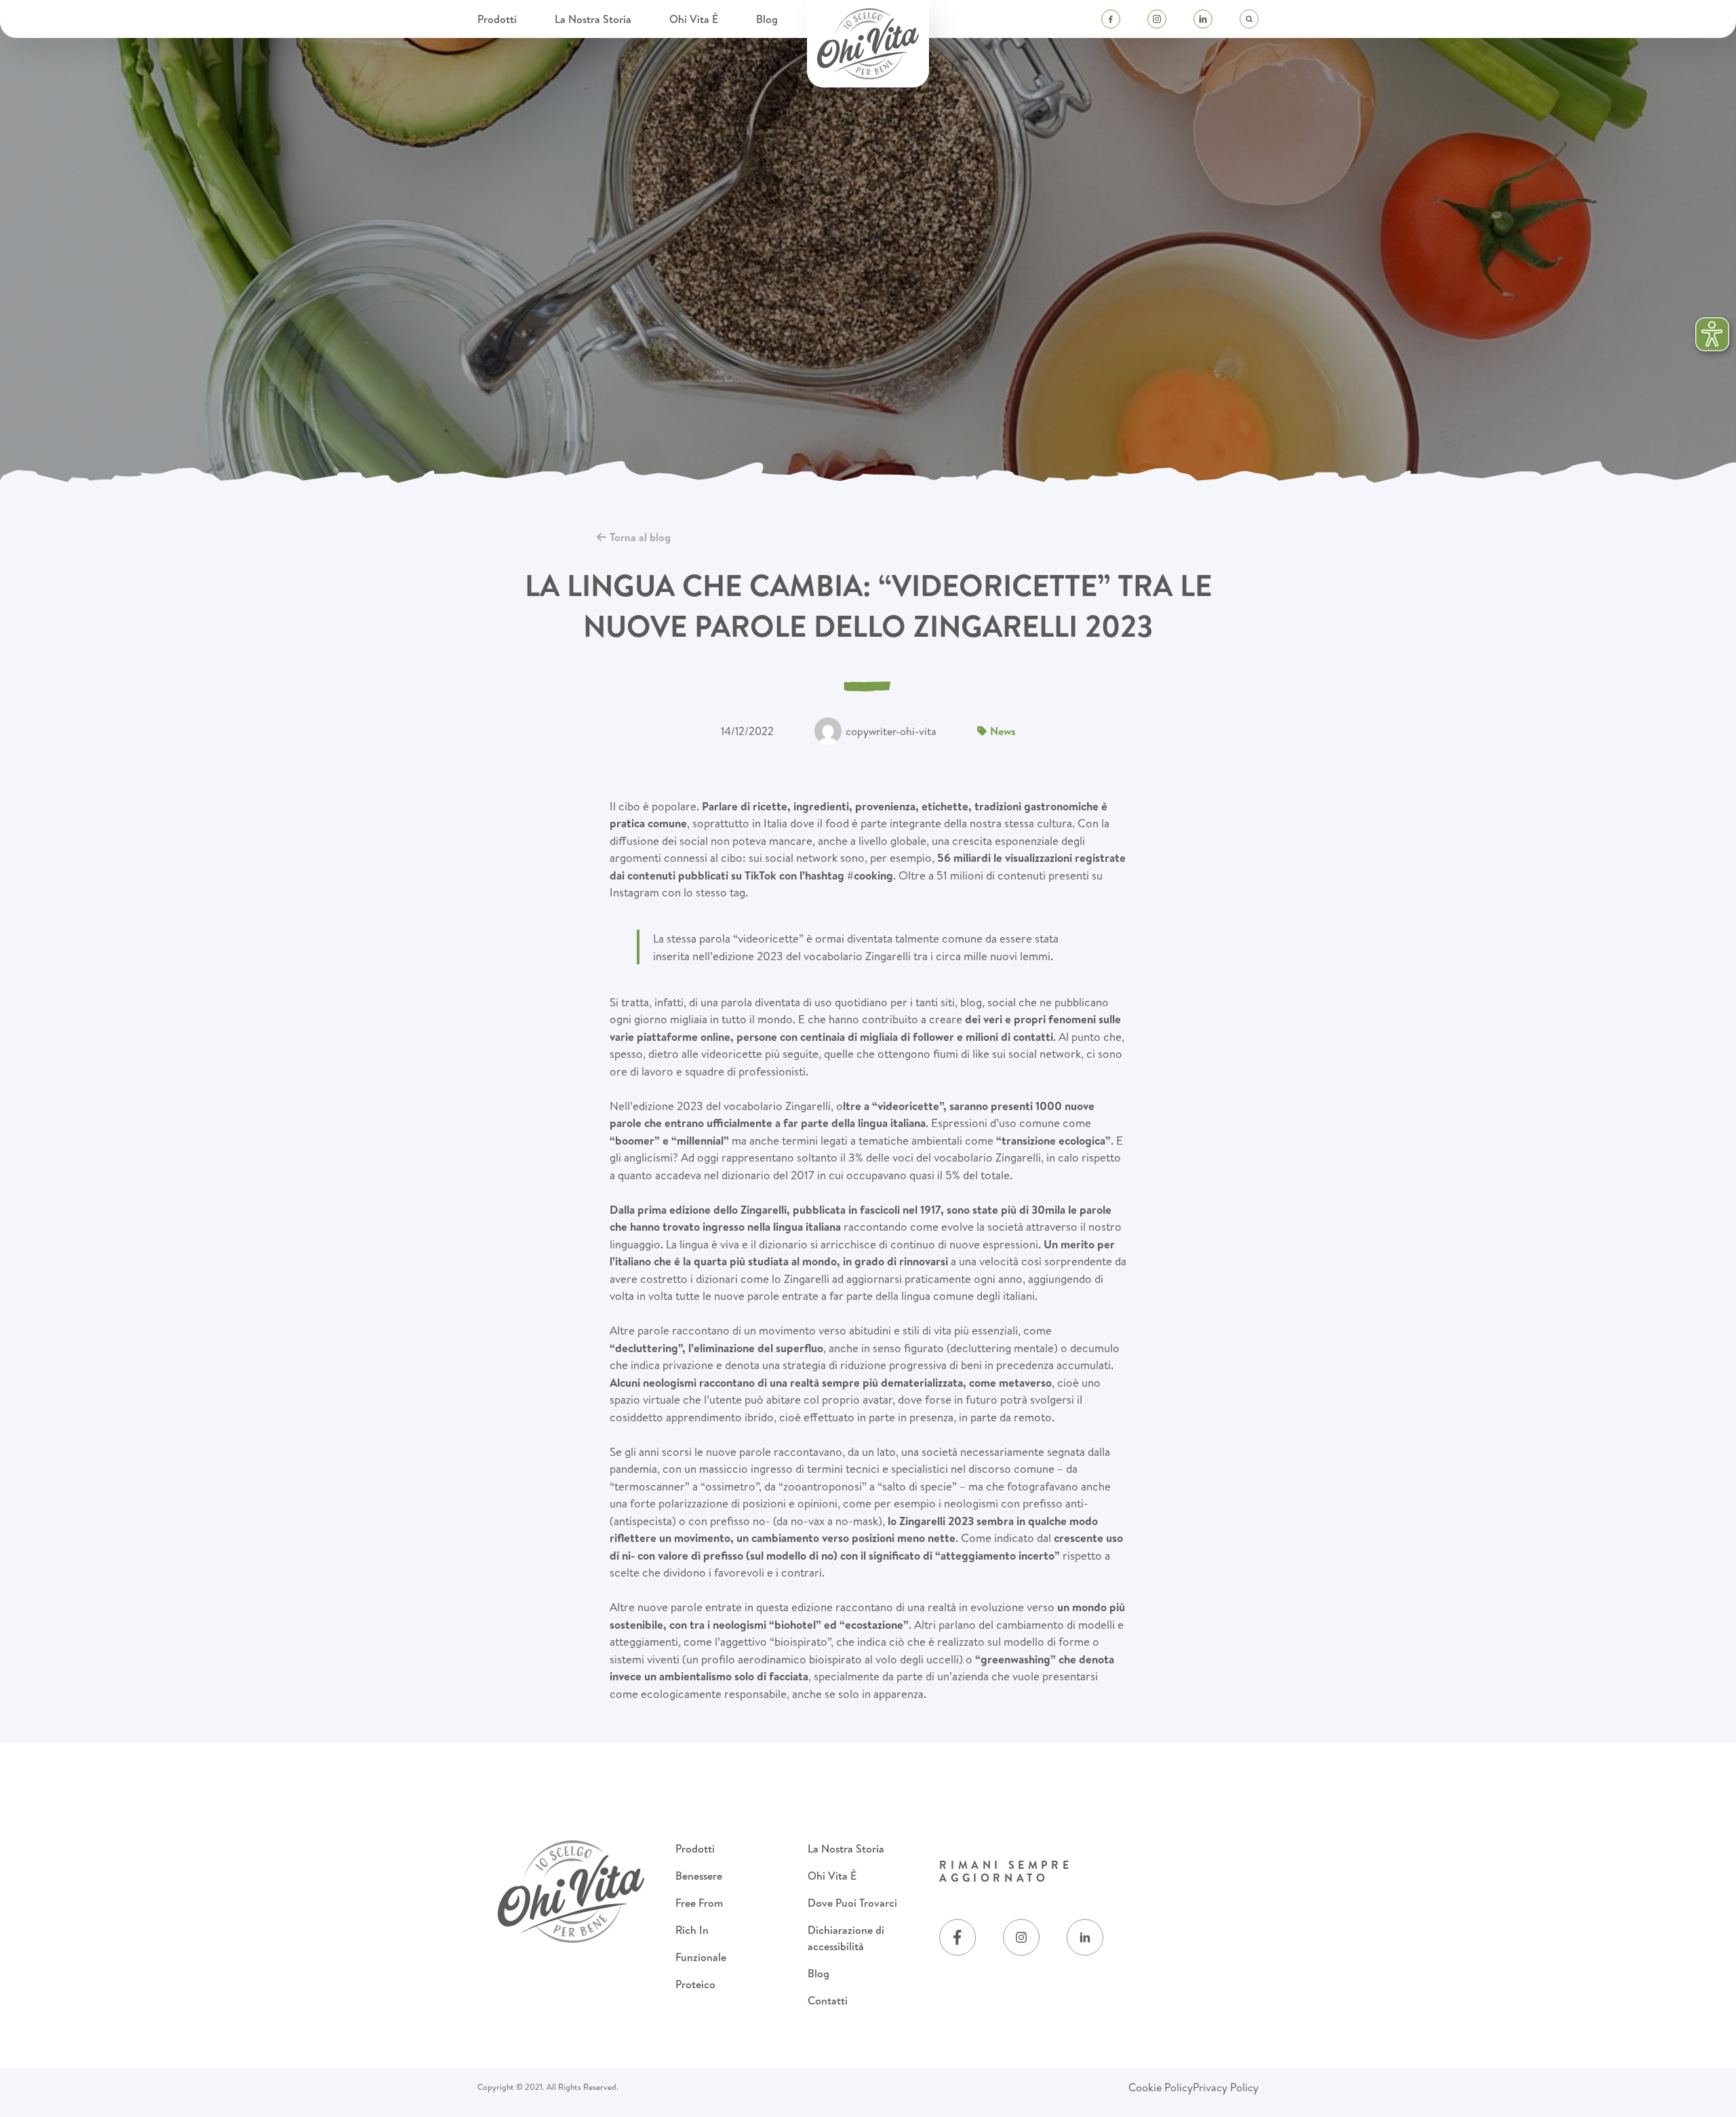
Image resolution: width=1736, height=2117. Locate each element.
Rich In (692, 1930)
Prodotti (498, 19)
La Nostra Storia (594, 19)
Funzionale (701, 1957)
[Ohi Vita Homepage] (868, 44)
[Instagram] (1157, 19)
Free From (699, 1903)
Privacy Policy (1226, 2087)
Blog (767, 19)
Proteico (695, 1984)
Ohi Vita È (695, 19)
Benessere (699, 1876)
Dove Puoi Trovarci (852, 1903)
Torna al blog (640, 537)
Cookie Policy (1161, 2087)
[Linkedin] (1203, 19)
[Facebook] (1111, 19)
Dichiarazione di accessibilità (846, 1938)
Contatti (828, 2000)
